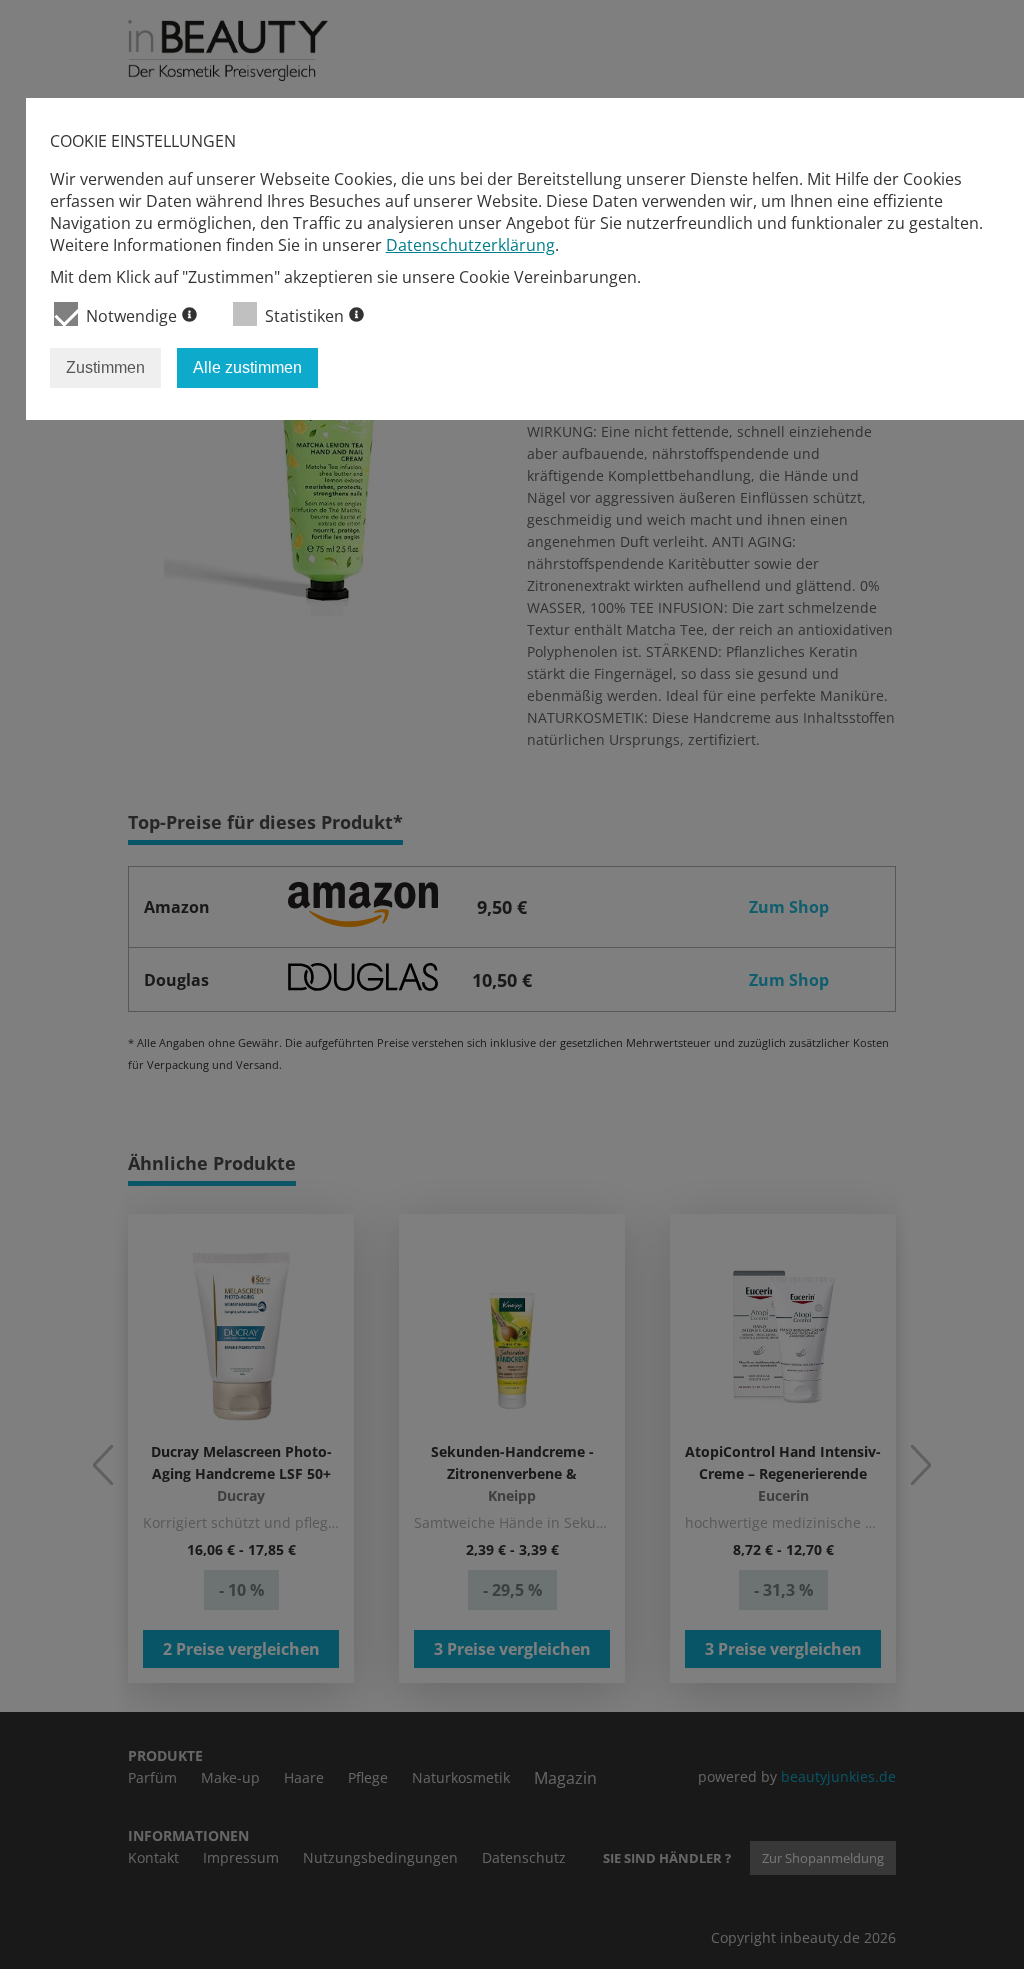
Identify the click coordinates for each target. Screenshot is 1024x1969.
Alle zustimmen (247, 367)
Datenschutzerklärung (470, 245)
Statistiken (304, 316)
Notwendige (131, 316)
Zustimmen (105, 367)
